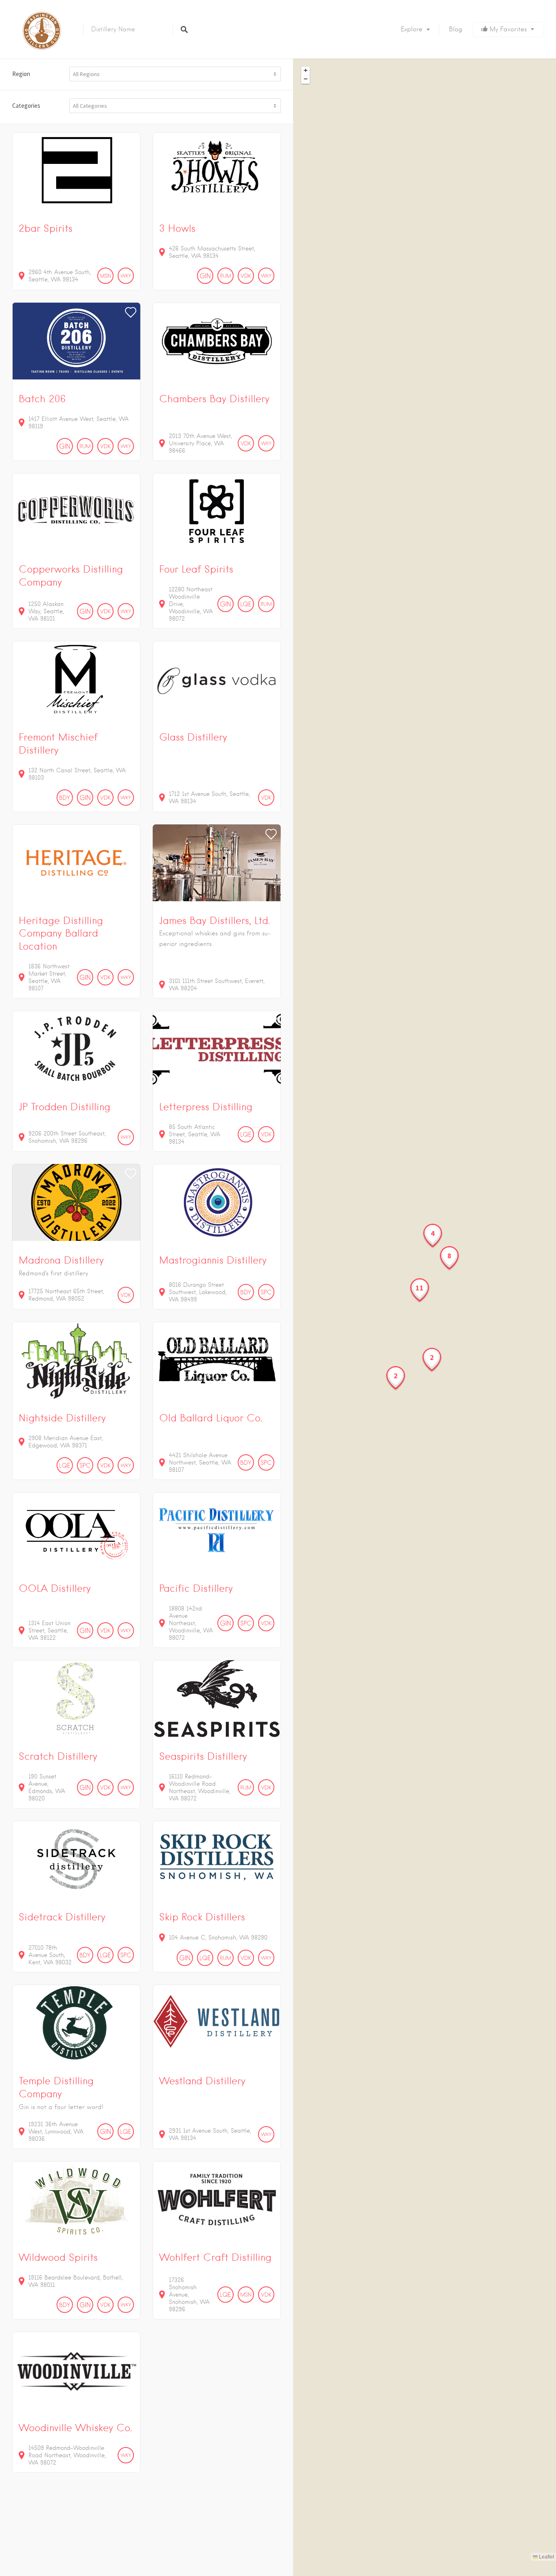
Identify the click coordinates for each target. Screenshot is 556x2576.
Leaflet (546, 2557)
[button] (433, 1236)
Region (21, 74)
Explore (412, 29)
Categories (26, 106)
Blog (456, 29)
